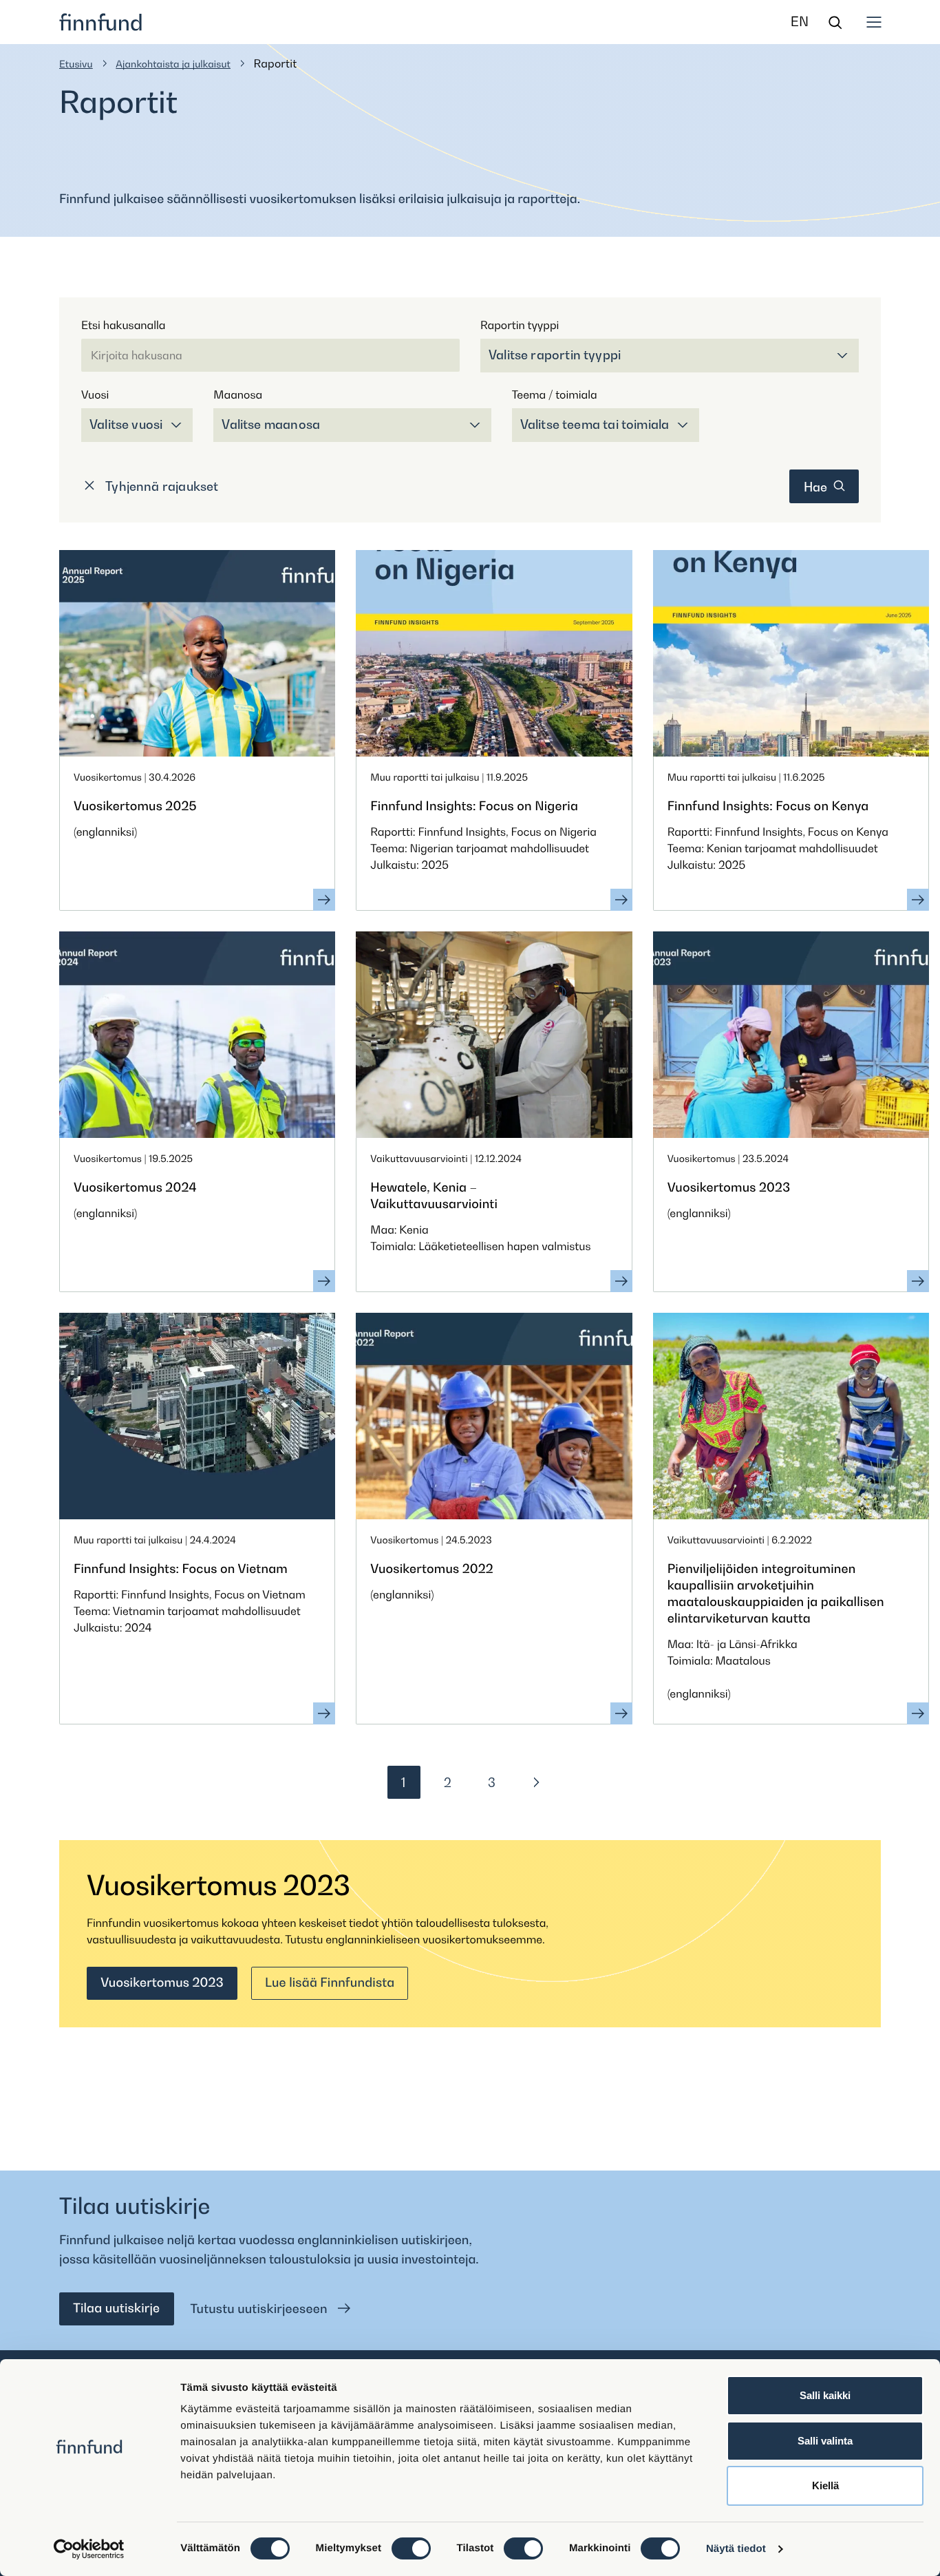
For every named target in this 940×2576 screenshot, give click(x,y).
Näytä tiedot (736, 2549)
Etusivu (76, 64)
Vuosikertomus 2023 (162, 1983)
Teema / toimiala (555, 394)
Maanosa (238, 394)
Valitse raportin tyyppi (555, 355)
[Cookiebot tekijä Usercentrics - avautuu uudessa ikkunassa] (89, 2549)
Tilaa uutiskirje (116, 2309)
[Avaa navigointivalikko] (874, 22)
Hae (817, 487)
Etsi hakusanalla (123, 325)
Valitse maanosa (271, 424)
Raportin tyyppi (520, 325)
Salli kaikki (825, 2395)
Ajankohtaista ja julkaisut (173, 64)
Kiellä (825, 2485)
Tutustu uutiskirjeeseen (261, 2309)
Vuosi (95, 394)
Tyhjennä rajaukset (161, 486)
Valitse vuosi (126, 424)
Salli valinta (825, 2441)
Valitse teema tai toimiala (595, 424)
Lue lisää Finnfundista (330, 1983)
